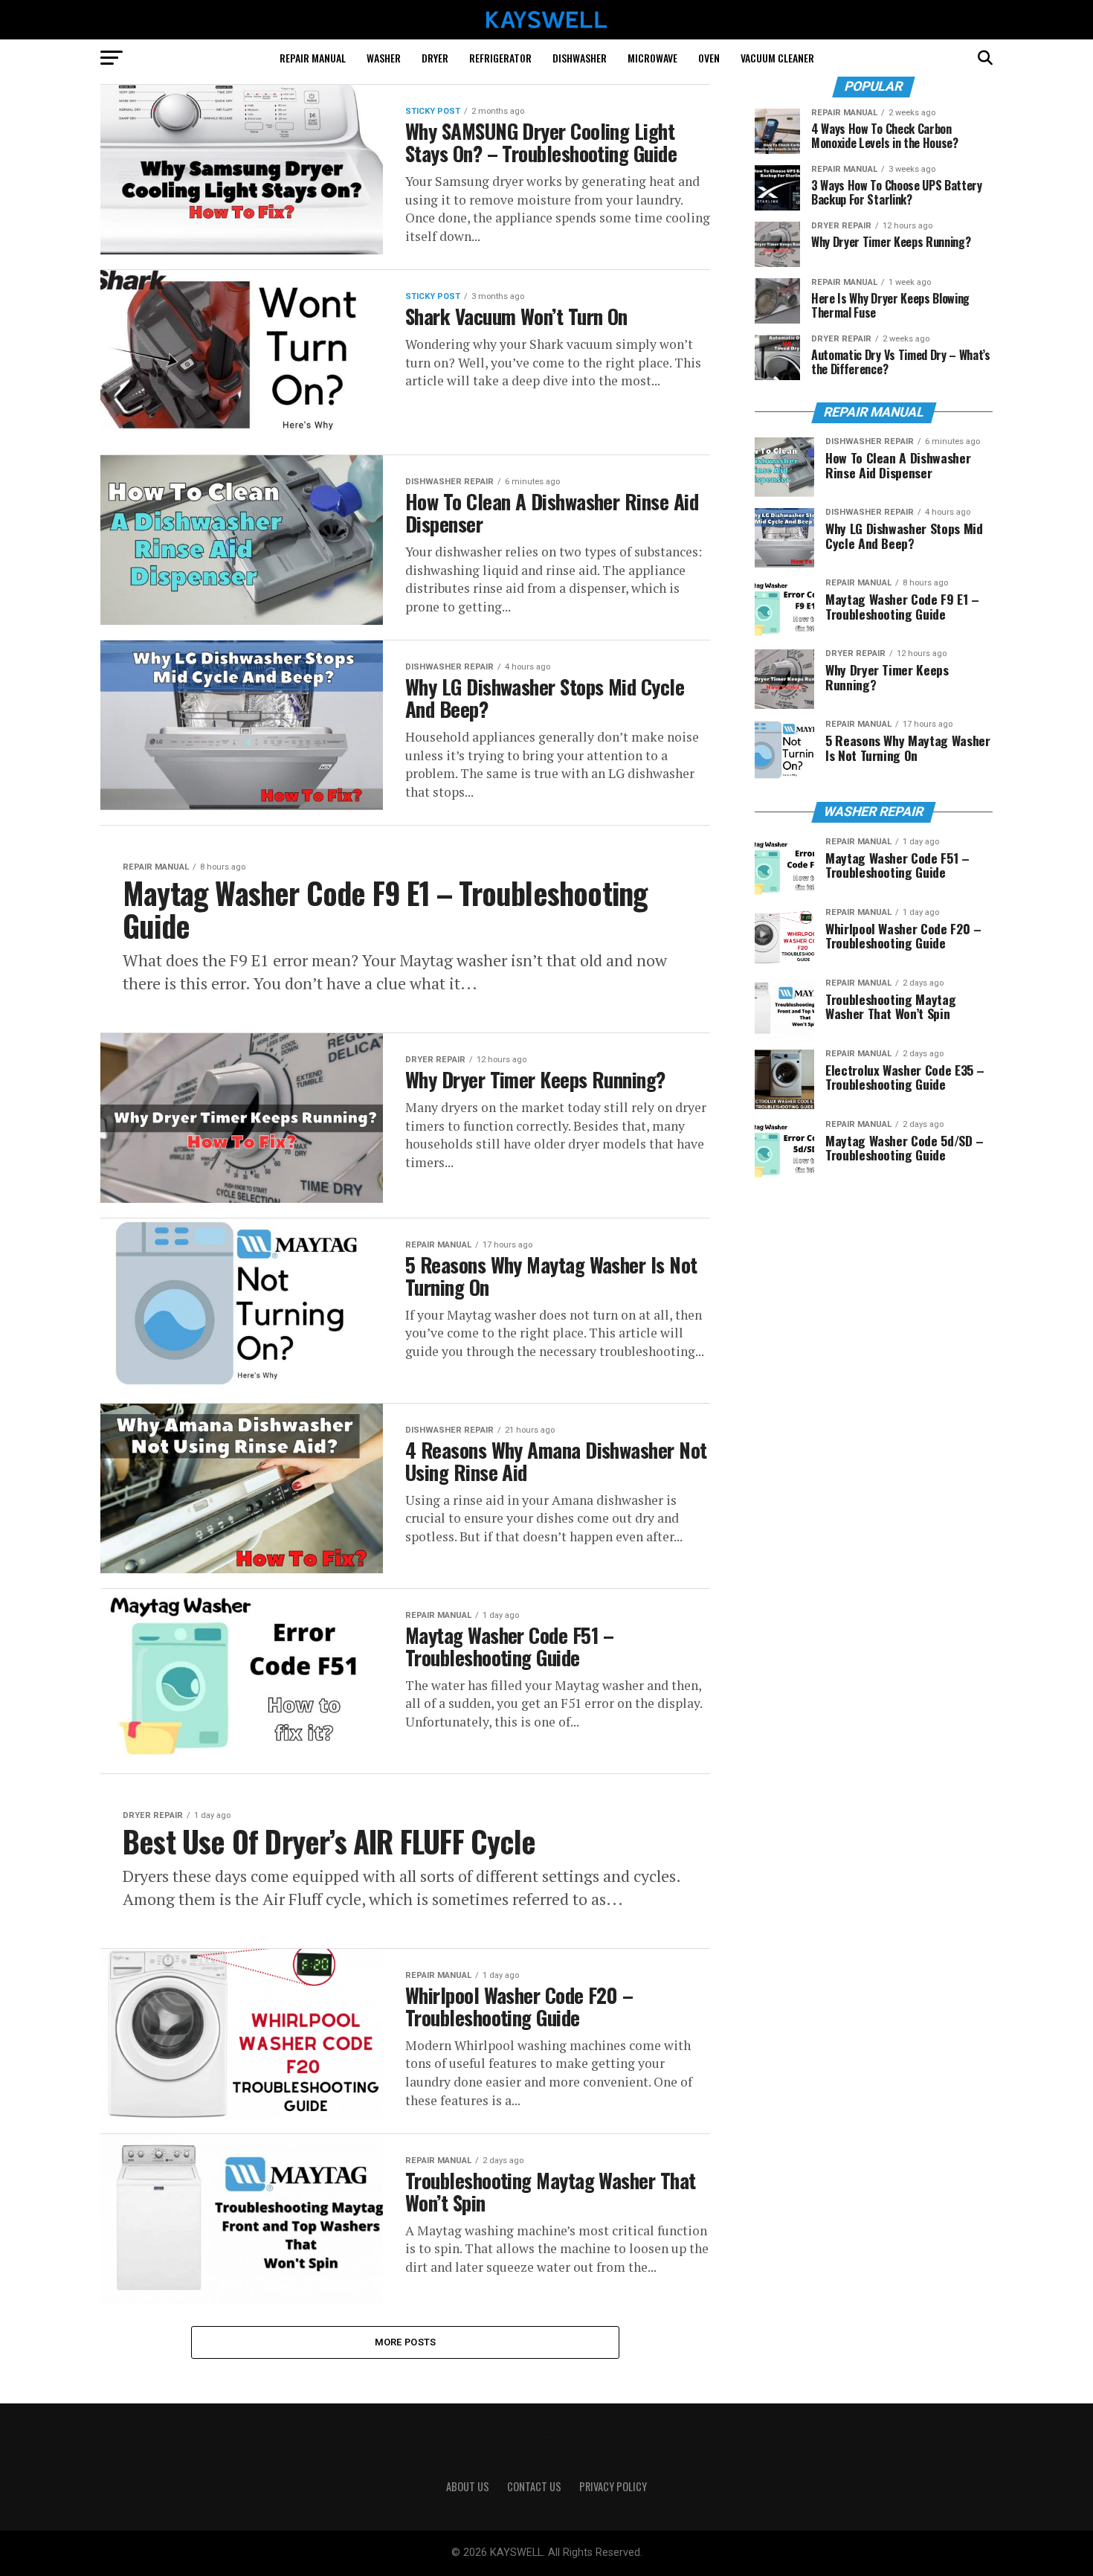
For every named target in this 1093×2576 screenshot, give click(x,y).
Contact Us (534, 2486)
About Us (468, 2486)
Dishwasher (580, 58)
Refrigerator (500, 58)
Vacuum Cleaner (777, 58)
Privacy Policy (613, 2486)
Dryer (435, 58)
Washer (384, 58)
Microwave (652, 58)
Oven (709, 58)
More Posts (406, 2342)
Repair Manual (313, 58)
